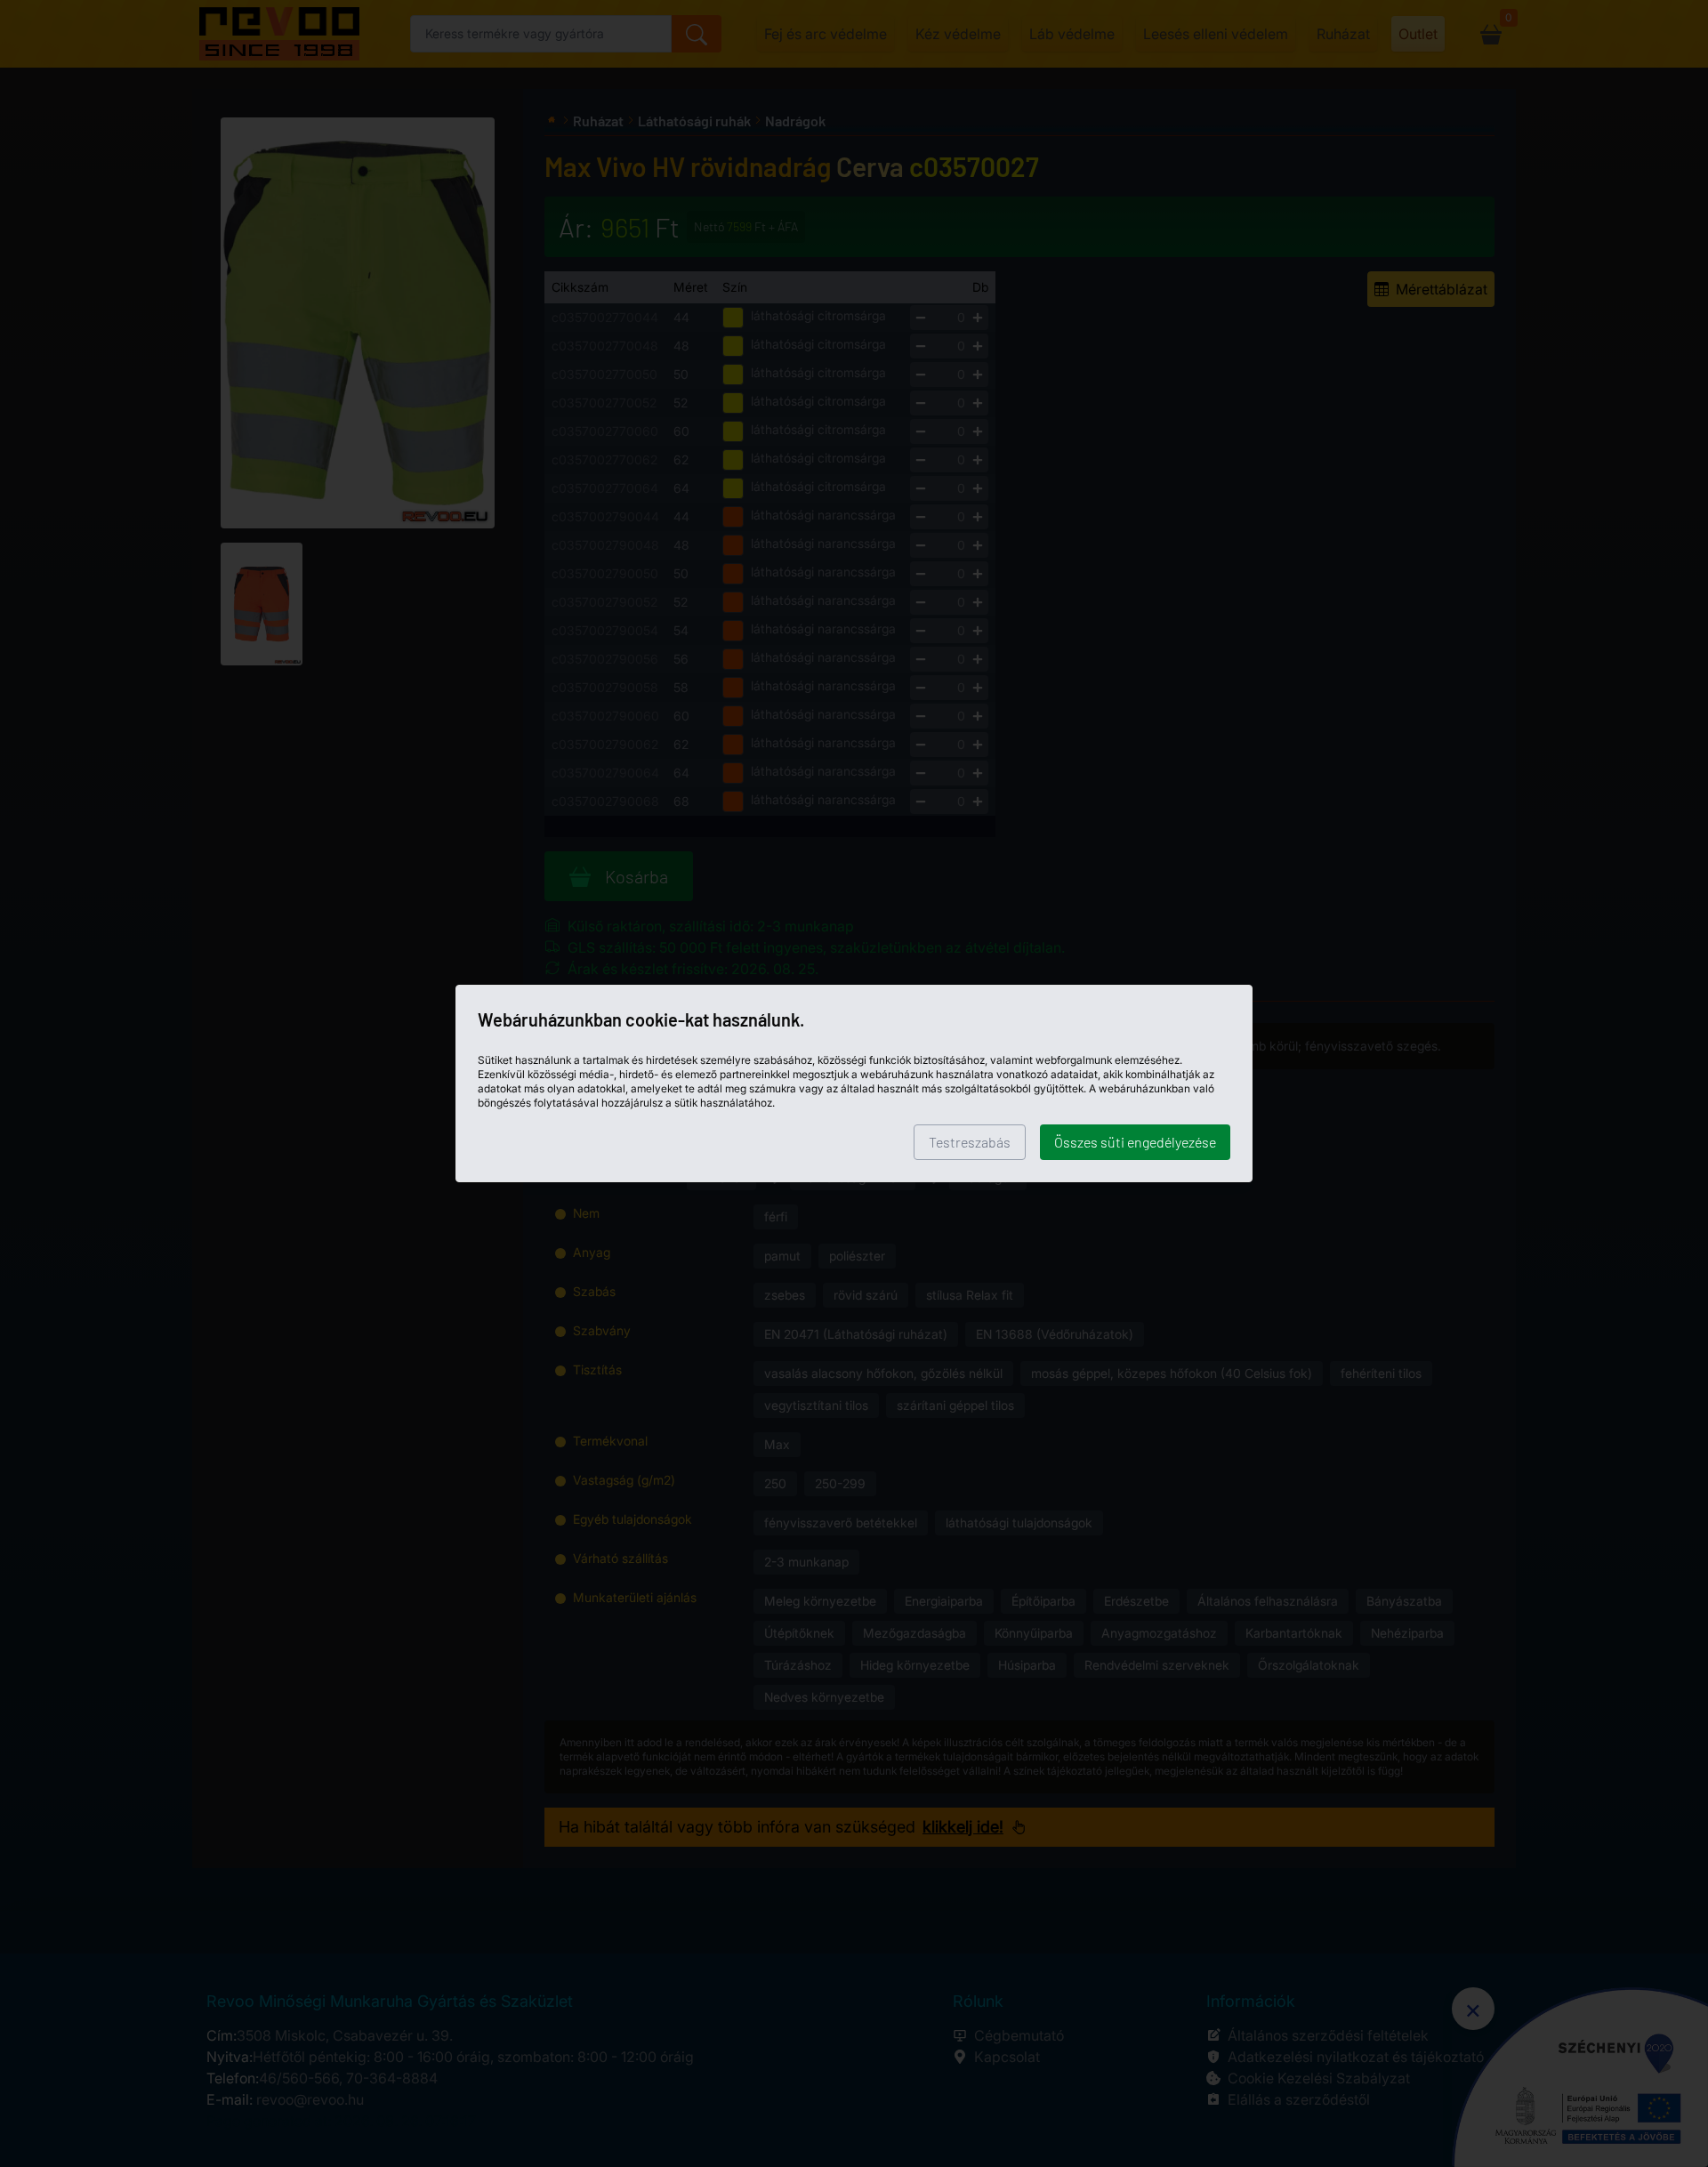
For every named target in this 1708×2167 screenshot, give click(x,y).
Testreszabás (970, 1142)
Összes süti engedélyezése (1135, 1142)
